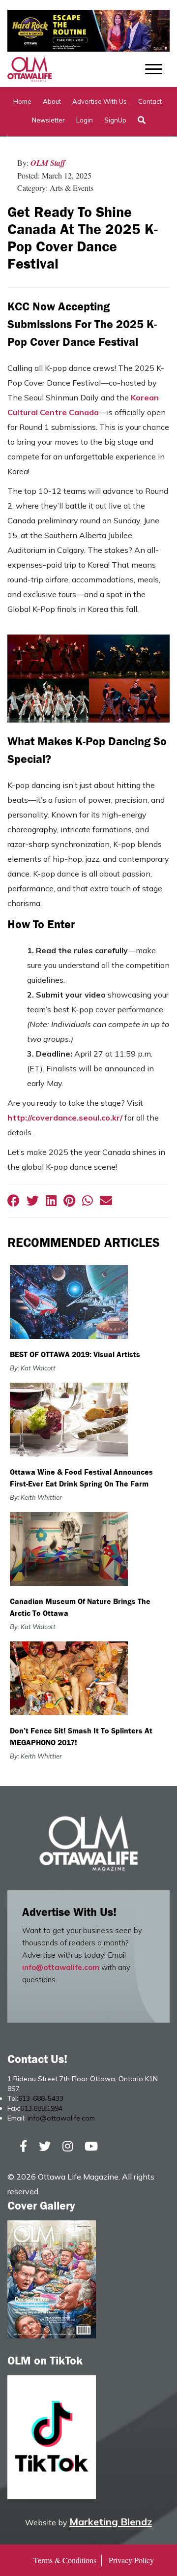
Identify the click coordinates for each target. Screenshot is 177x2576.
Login (85, 120)
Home (22, 101)
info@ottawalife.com (61, 1967)
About (52, 101)
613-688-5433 (41, 2098)
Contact (150, 101)
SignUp (115, 120)
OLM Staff (48, 163)
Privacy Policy (131, 2560)
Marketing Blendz (111, 2522)
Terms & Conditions (65, 2560)
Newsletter (48, 120)
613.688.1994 (41, 2108)
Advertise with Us (100, 101)
